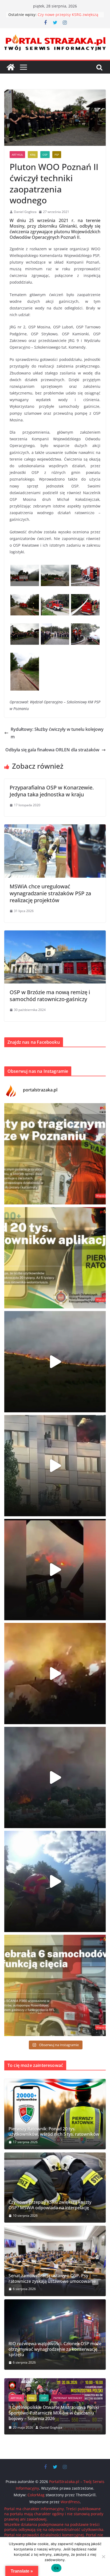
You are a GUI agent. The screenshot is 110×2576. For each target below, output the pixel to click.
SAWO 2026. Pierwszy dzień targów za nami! (53, 2418)
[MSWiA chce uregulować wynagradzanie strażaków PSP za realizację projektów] (55, 828)
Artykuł (17, 155)
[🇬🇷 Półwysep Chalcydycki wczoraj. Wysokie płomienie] (55, 1777)
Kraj (33, 155)
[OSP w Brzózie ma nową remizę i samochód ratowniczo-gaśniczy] (55, 934)
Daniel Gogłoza (25, 212)
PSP (57, 155)
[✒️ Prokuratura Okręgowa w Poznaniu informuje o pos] (55, 1154)
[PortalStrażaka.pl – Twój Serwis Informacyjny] (11, 67)
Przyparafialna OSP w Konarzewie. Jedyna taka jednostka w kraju (52, 791)
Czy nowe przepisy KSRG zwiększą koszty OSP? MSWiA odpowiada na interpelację (50, 2205)
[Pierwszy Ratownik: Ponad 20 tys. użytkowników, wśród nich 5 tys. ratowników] (55, 2114)
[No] (103, 2557)
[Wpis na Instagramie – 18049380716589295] (55, 1985)
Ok (56, 2568)
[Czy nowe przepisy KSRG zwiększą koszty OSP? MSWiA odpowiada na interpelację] (55, 2188)
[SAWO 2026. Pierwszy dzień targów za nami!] (55, 2382)
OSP (45, 155)
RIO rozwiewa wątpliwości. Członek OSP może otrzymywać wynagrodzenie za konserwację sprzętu (55, 2349)
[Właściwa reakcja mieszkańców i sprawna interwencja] (55, 1881)
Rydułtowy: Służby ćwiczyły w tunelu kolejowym (57, 733)
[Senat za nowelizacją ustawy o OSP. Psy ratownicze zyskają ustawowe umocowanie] (55, 2261)
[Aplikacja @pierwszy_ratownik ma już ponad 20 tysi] (55, 1258)
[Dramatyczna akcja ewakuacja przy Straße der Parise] (55, 1466)
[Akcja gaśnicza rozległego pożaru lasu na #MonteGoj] (55, 1570)
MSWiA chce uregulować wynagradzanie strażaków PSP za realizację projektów (50, 893)
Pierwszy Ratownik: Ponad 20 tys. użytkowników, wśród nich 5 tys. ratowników (54, 2132)
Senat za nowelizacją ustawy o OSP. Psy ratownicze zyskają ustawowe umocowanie (52, 2279)
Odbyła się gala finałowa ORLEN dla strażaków (52, 750)
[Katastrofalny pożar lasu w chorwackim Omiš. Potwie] (55, 1674)
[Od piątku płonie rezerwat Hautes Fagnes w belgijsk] (55, 1362)
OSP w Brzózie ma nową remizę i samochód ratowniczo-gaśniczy (50, 996)
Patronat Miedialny (56, 2409)
